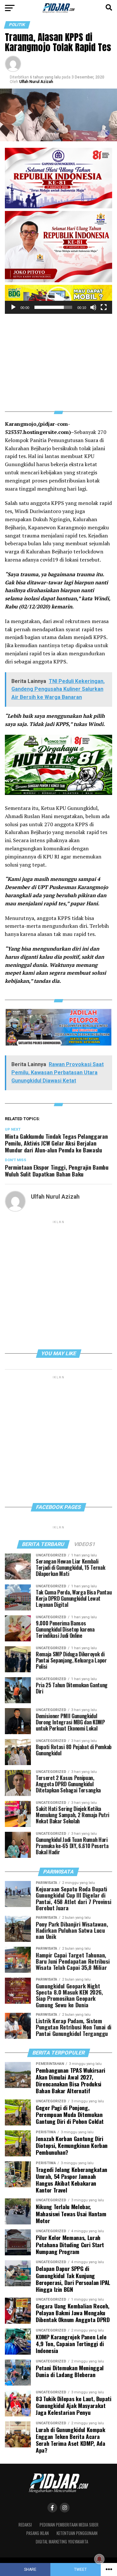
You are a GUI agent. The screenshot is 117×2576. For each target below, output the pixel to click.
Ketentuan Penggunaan (77, 2533)
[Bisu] (93, 307)
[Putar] (13, 307)
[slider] (53, 307)
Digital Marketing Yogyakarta (62, 2542)
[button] (58, 299)
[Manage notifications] (99, 2559)
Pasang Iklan (38, 2533)
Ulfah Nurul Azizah (36, 82)
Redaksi (25, 2525)
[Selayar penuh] (104, 307)
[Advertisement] (58, 359)
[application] (58, 299)
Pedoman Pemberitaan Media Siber (69, 2525)
